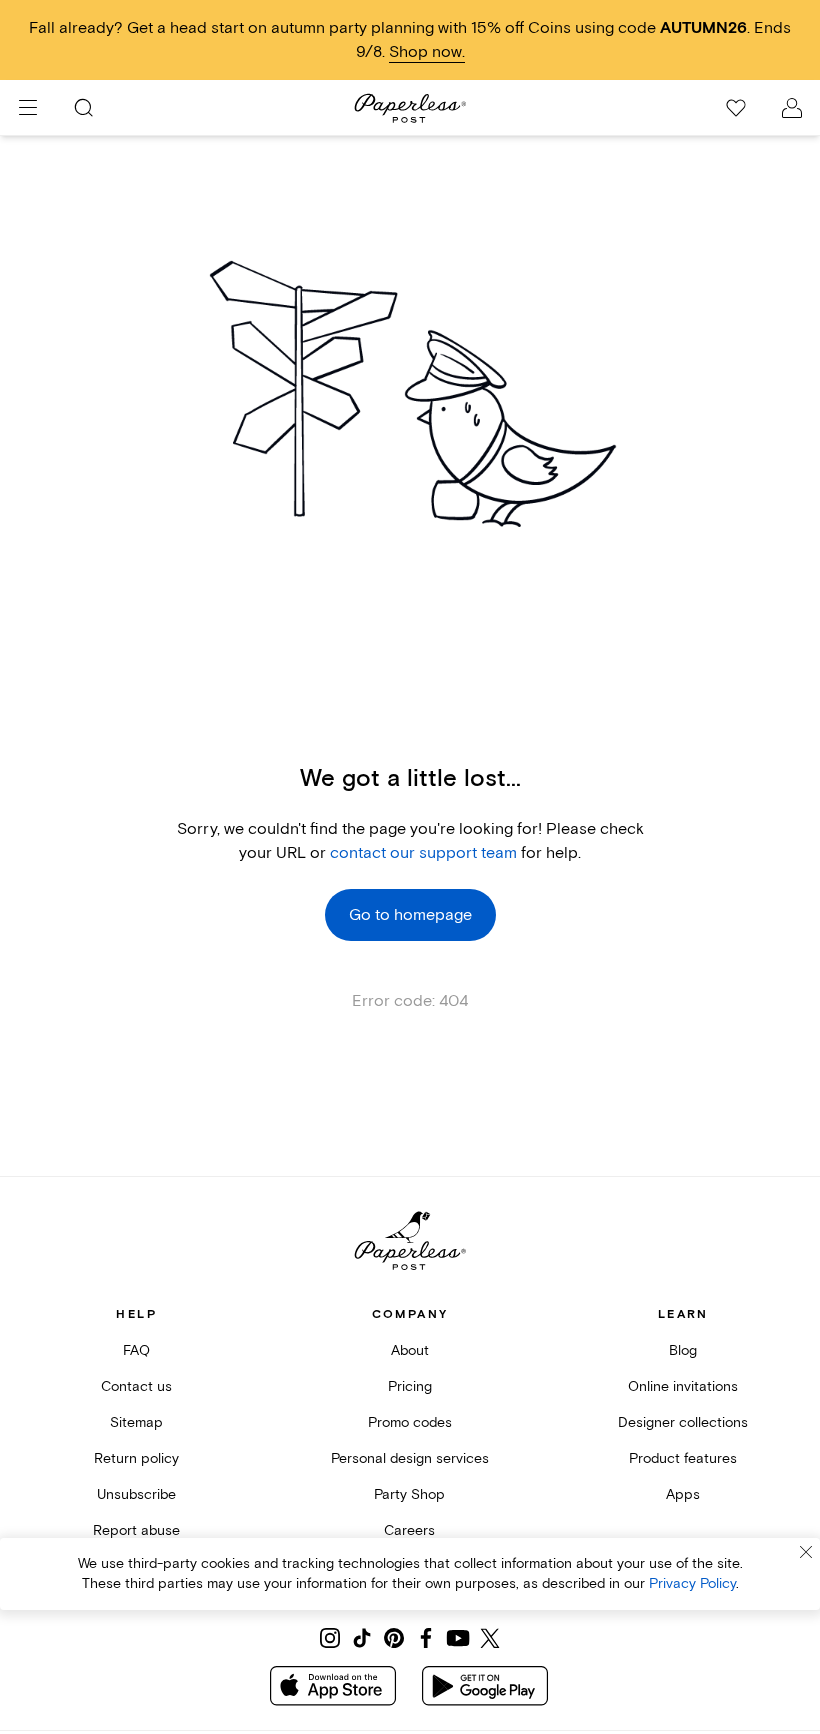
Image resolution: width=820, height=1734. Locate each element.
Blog (683, 1350)
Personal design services (410, 1458)
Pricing (410, 1386)
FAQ (136, 1350)
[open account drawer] (792, 108)
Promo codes (410, 1422)
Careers (409, 1530)
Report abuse (136, 1530)
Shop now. (427, 52)
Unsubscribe (136, 1494)
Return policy (136, 1458)
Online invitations (683, 1386)
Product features (683, 1458)
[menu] (28, 108)
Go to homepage (410, 915)
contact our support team (423, 853)
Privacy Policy (692, 1583)
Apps (683, 1494)
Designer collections (683, 1422)
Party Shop (409, 1494)
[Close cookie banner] (806, 1552)
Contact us (136, 1386)
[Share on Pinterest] (394, 1638)
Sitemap (136, 1422)
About (410, 1350)
